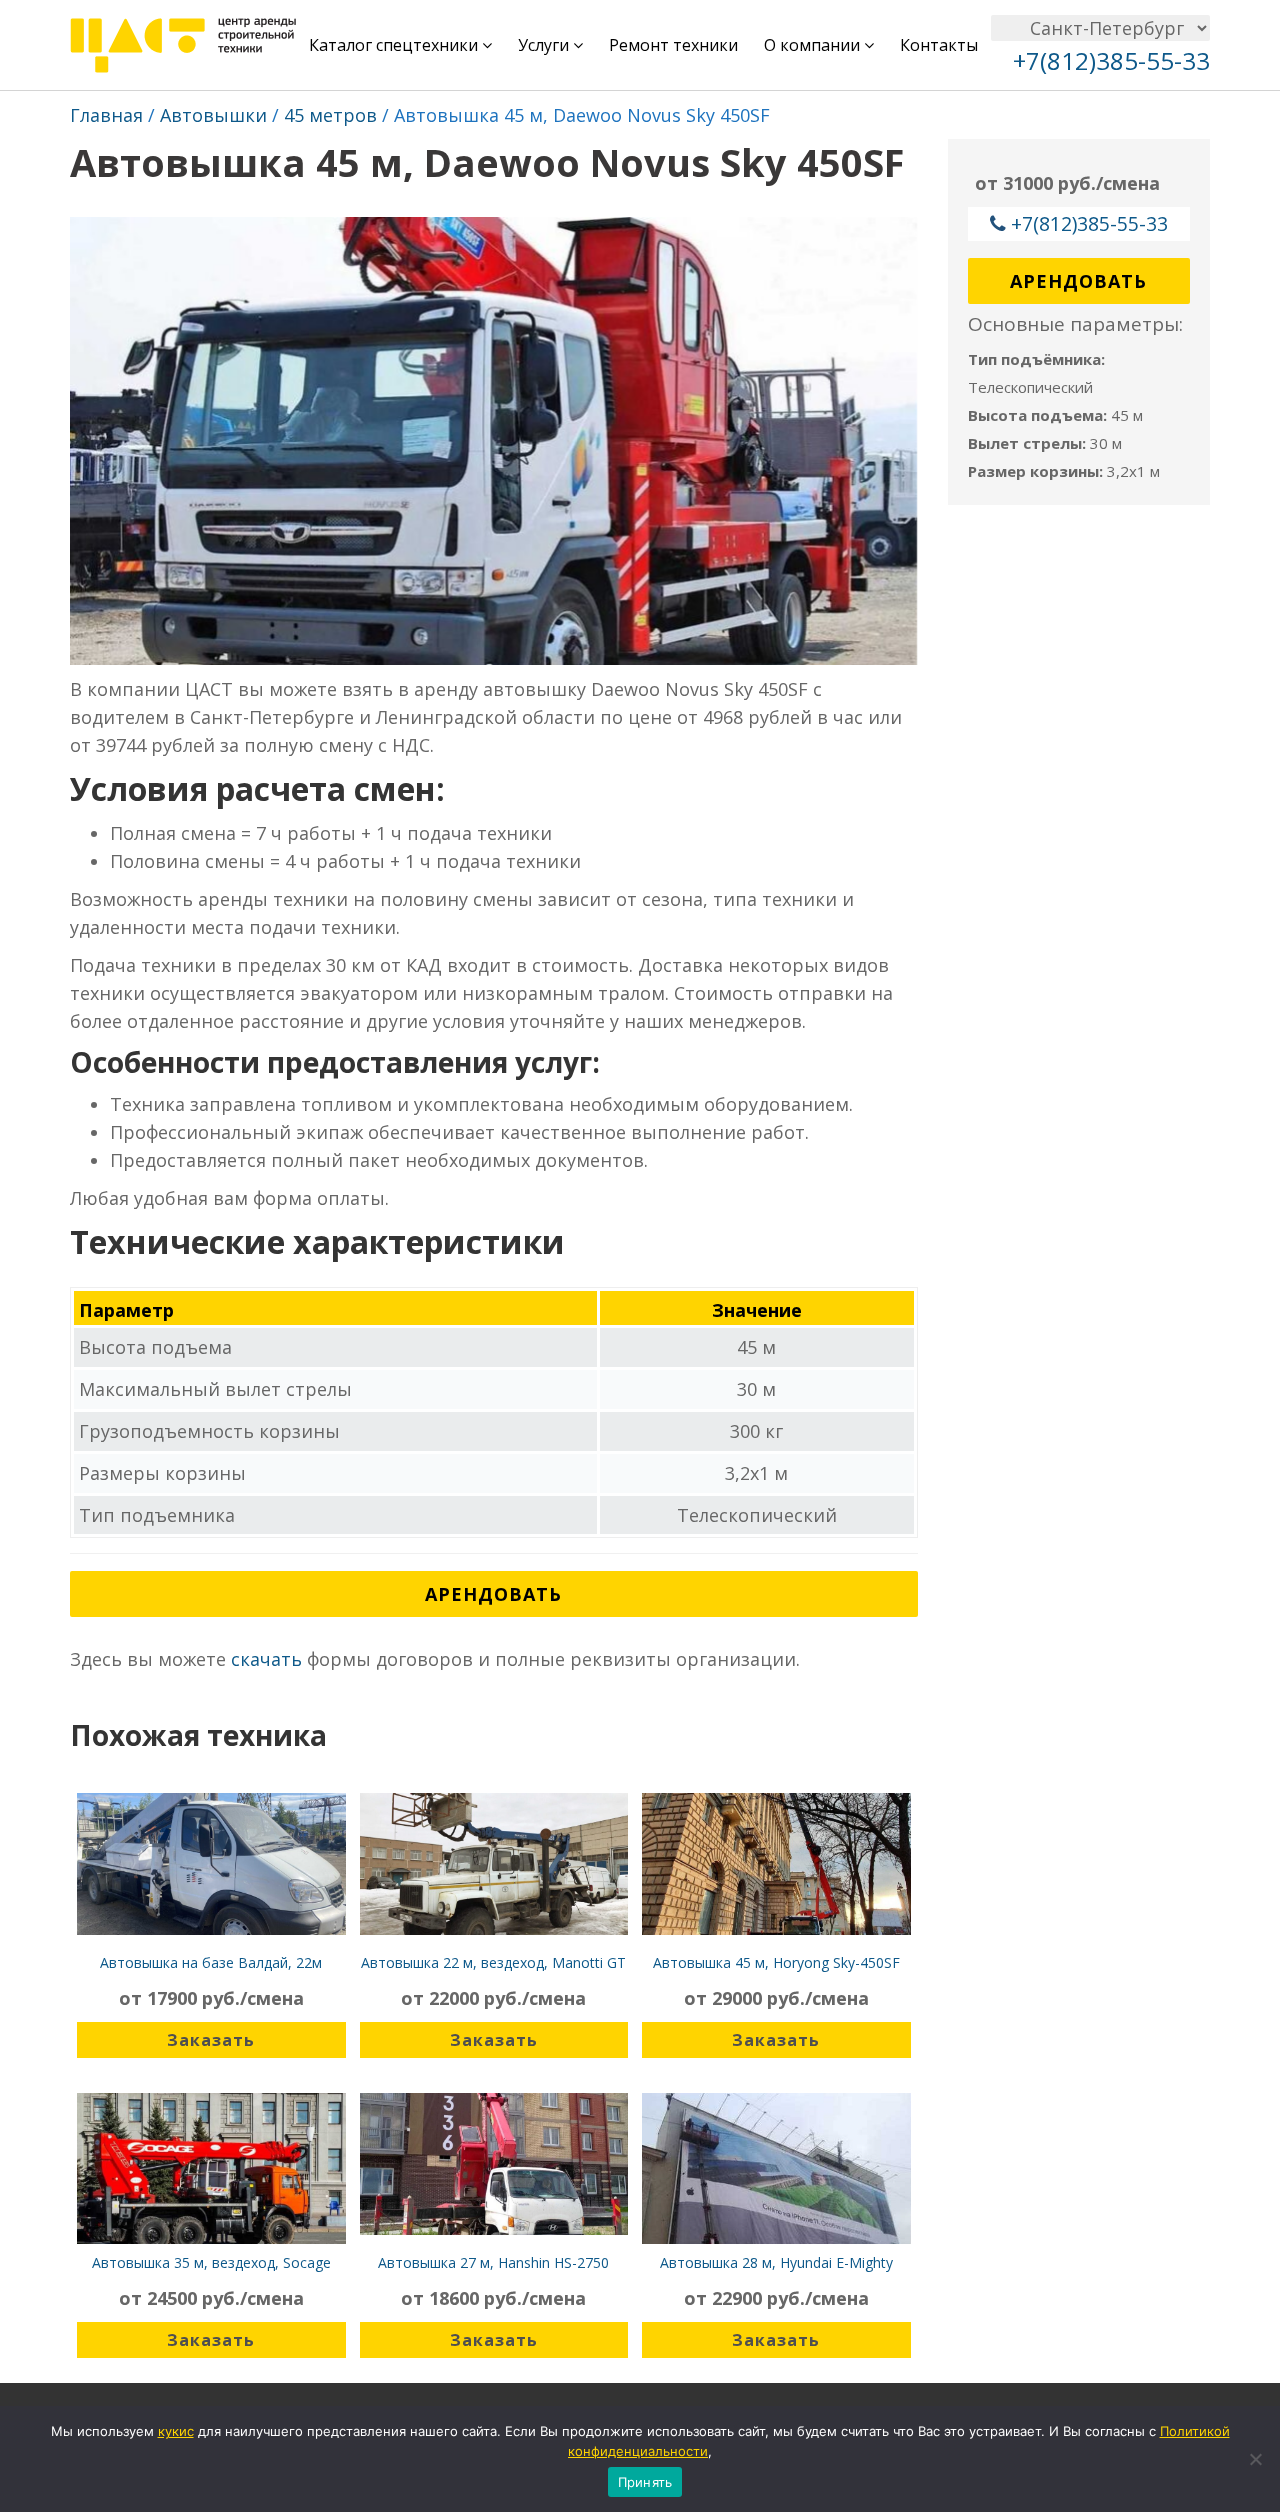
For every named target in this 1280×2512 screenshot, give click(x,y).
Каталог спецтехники (395, 45)
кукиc (176, 2431)
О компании (814, 45)
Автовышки (213, 115)
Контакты (939, 45)
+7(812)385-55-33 (1089, 223)
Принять (645, 2482)
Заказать (211, 2040)
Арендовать (493, 1594)
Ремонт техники (673, 45)
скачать (266, 1659)
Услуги (545, 45)
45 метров (330, 115)
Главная (106, 115)
